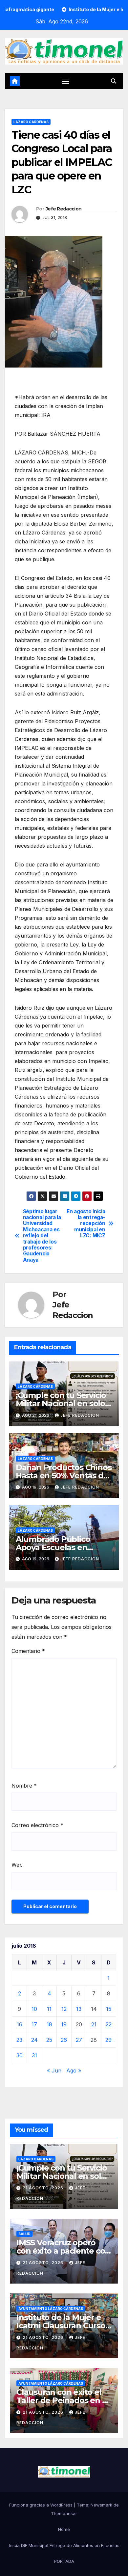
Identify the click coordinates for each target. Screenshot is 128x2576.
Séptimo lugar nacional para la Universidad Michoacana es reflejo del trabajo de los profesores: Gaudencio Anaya (42, 1236)
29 (108, 2040)
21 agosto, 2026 (44, 2188)
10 (34, 2009)
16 (20, 2024)
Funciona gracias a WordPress (42, 2505)
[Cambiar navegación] (65, 81)
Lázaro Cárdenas (31, 122)
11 (49, 2009)
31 (34, 2055)
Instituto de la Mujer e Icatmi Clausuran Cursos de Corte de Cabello (63, 2326)
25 (49, 2040)
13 (79, 2009)
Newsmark (101, 2505)
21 (94, 2024)
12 (64, 2009)
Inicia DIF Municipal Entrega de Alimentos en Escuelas (64, 2545)
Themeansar (64, 2513)
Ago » (74, 2070)
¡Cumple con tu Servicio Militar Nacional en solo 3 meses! (64, 1403)
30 (20, 2055)
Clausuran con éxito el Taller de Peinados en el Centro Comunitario (63, 2400)
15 (109, 2009)
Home (64, 2529)
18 (49, 2024)
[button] (114, 81)
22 (109, 2024)
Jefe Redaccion (64, 209)
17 (34, 2024)
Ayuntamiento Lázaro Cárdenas (51, 2309)
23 (19, 2040)
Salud (24, 2234)
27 (79, 2040)
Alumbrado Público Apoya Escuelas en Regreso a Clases (53, 1547)
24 (34, 2040)
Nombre (24, 1786)
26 (64, 2040)
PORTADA (64, 2561)
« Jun (54, 2070)
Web (17, 1865)
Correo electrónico (37, 1825)
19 (64, 2024)
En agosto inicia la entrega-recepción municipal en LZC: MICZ (86, 1224)
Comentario (28, 1651)
